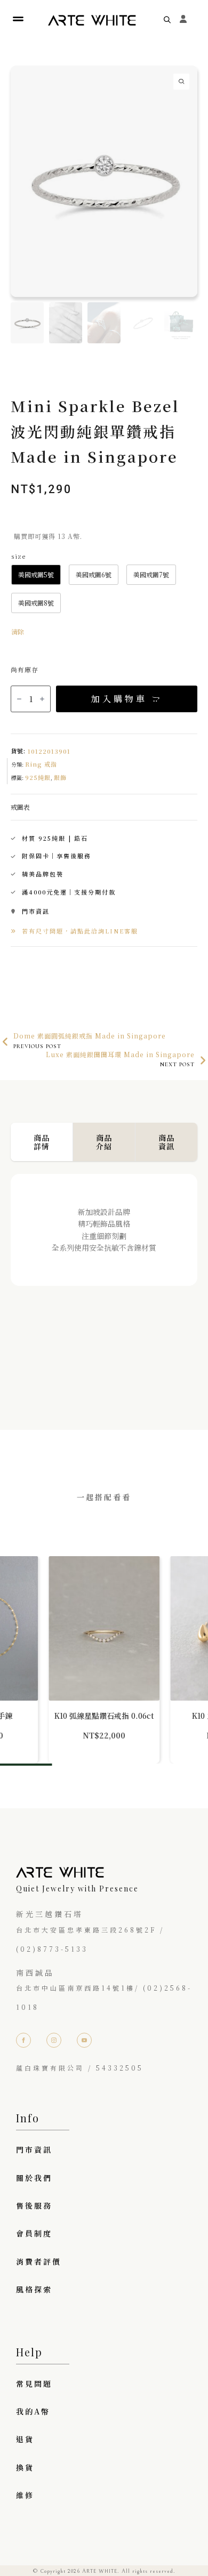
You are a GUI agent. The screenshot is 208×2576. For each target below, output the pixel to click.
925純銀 (38, 777)
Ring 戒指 (41, 764)
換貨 (25, 2467)
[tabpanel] (104, 1281)
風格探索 (34, 2289)
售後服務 (34, 2205)
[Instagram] (54, 2040)
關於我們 (34, 2178)
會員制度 (34, 2233)
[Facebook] (23, 2040)
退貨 (25, 2439)
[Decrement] (19, 699)
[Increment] (42, 699)
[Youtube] (84, 2040)
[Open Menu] (18, 19)
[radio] (36, 575)
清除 (18, 631)
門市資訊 (34, 2150)
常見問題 (34, 2384)
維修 (25, 2495)
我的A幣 (33, 2411)
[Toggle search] (167, 19)
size (18, 556)
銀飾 (60, 777)
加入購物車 (119, 699)
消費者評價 (39, 2261)
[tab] (42, 1142)
